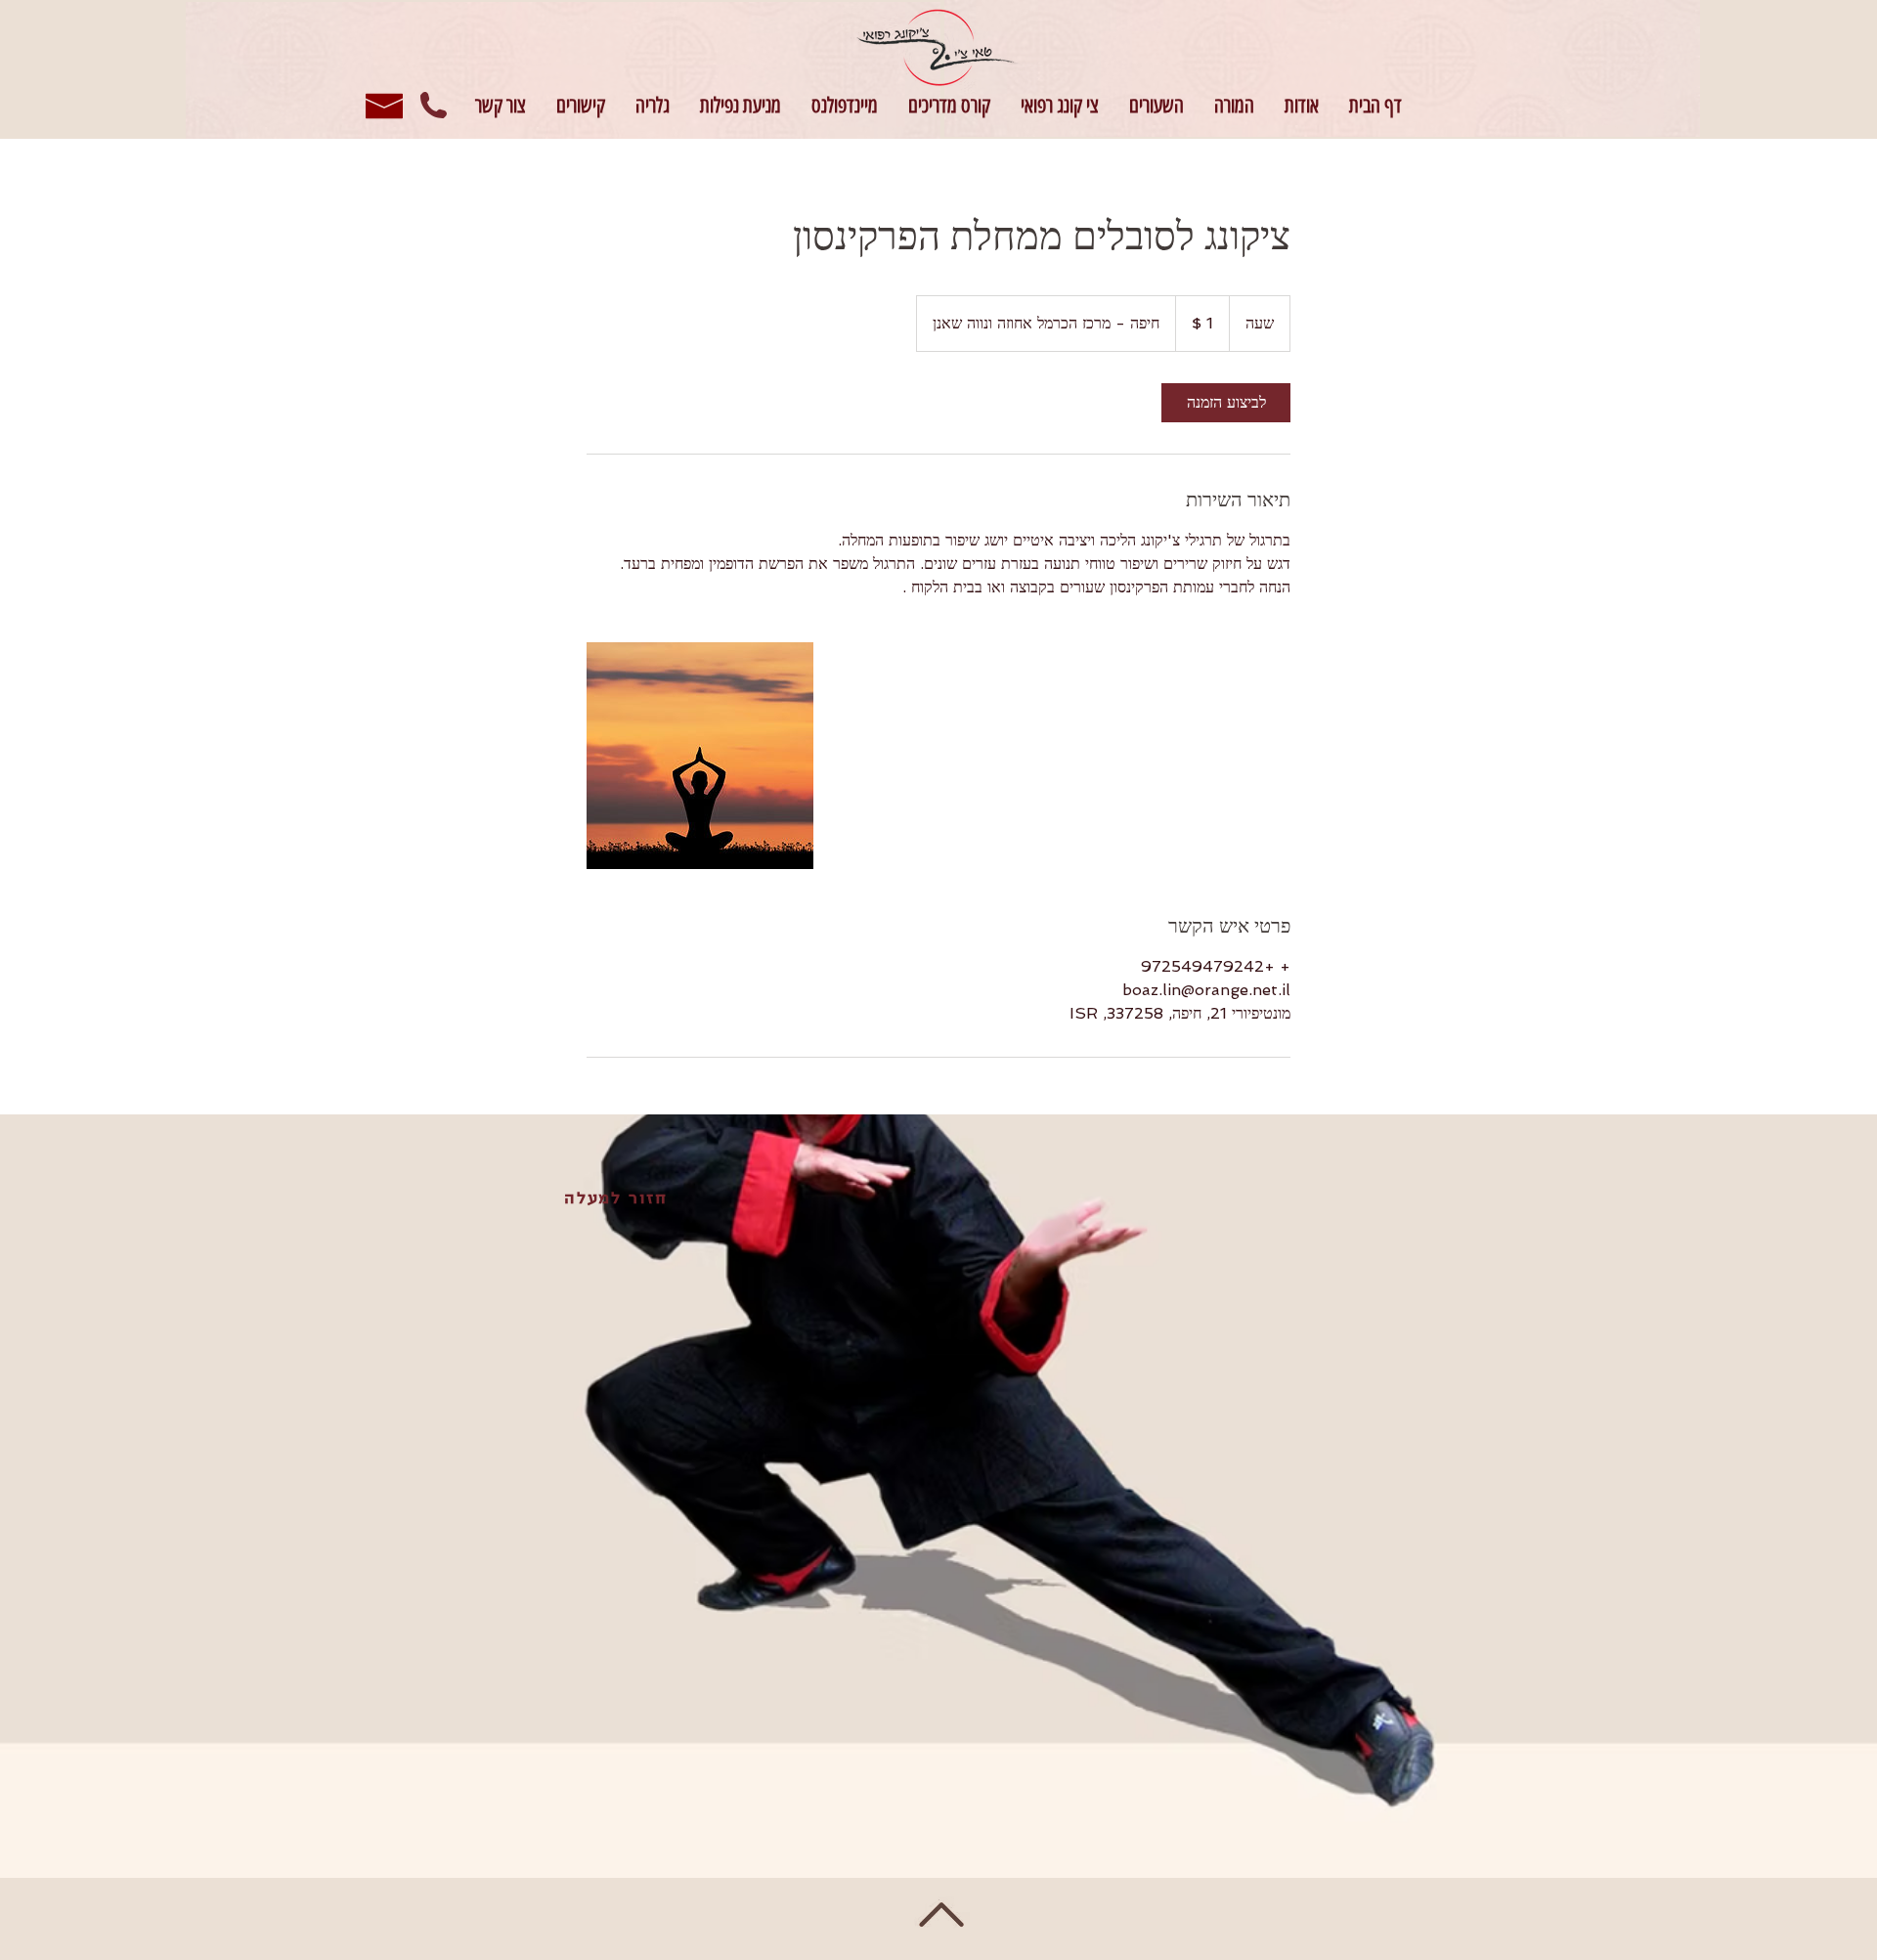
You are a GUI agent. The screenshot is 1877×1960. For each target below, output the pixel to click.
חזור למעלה (616, 1199)
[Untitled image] (700, 756)
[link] (1226, 403)
